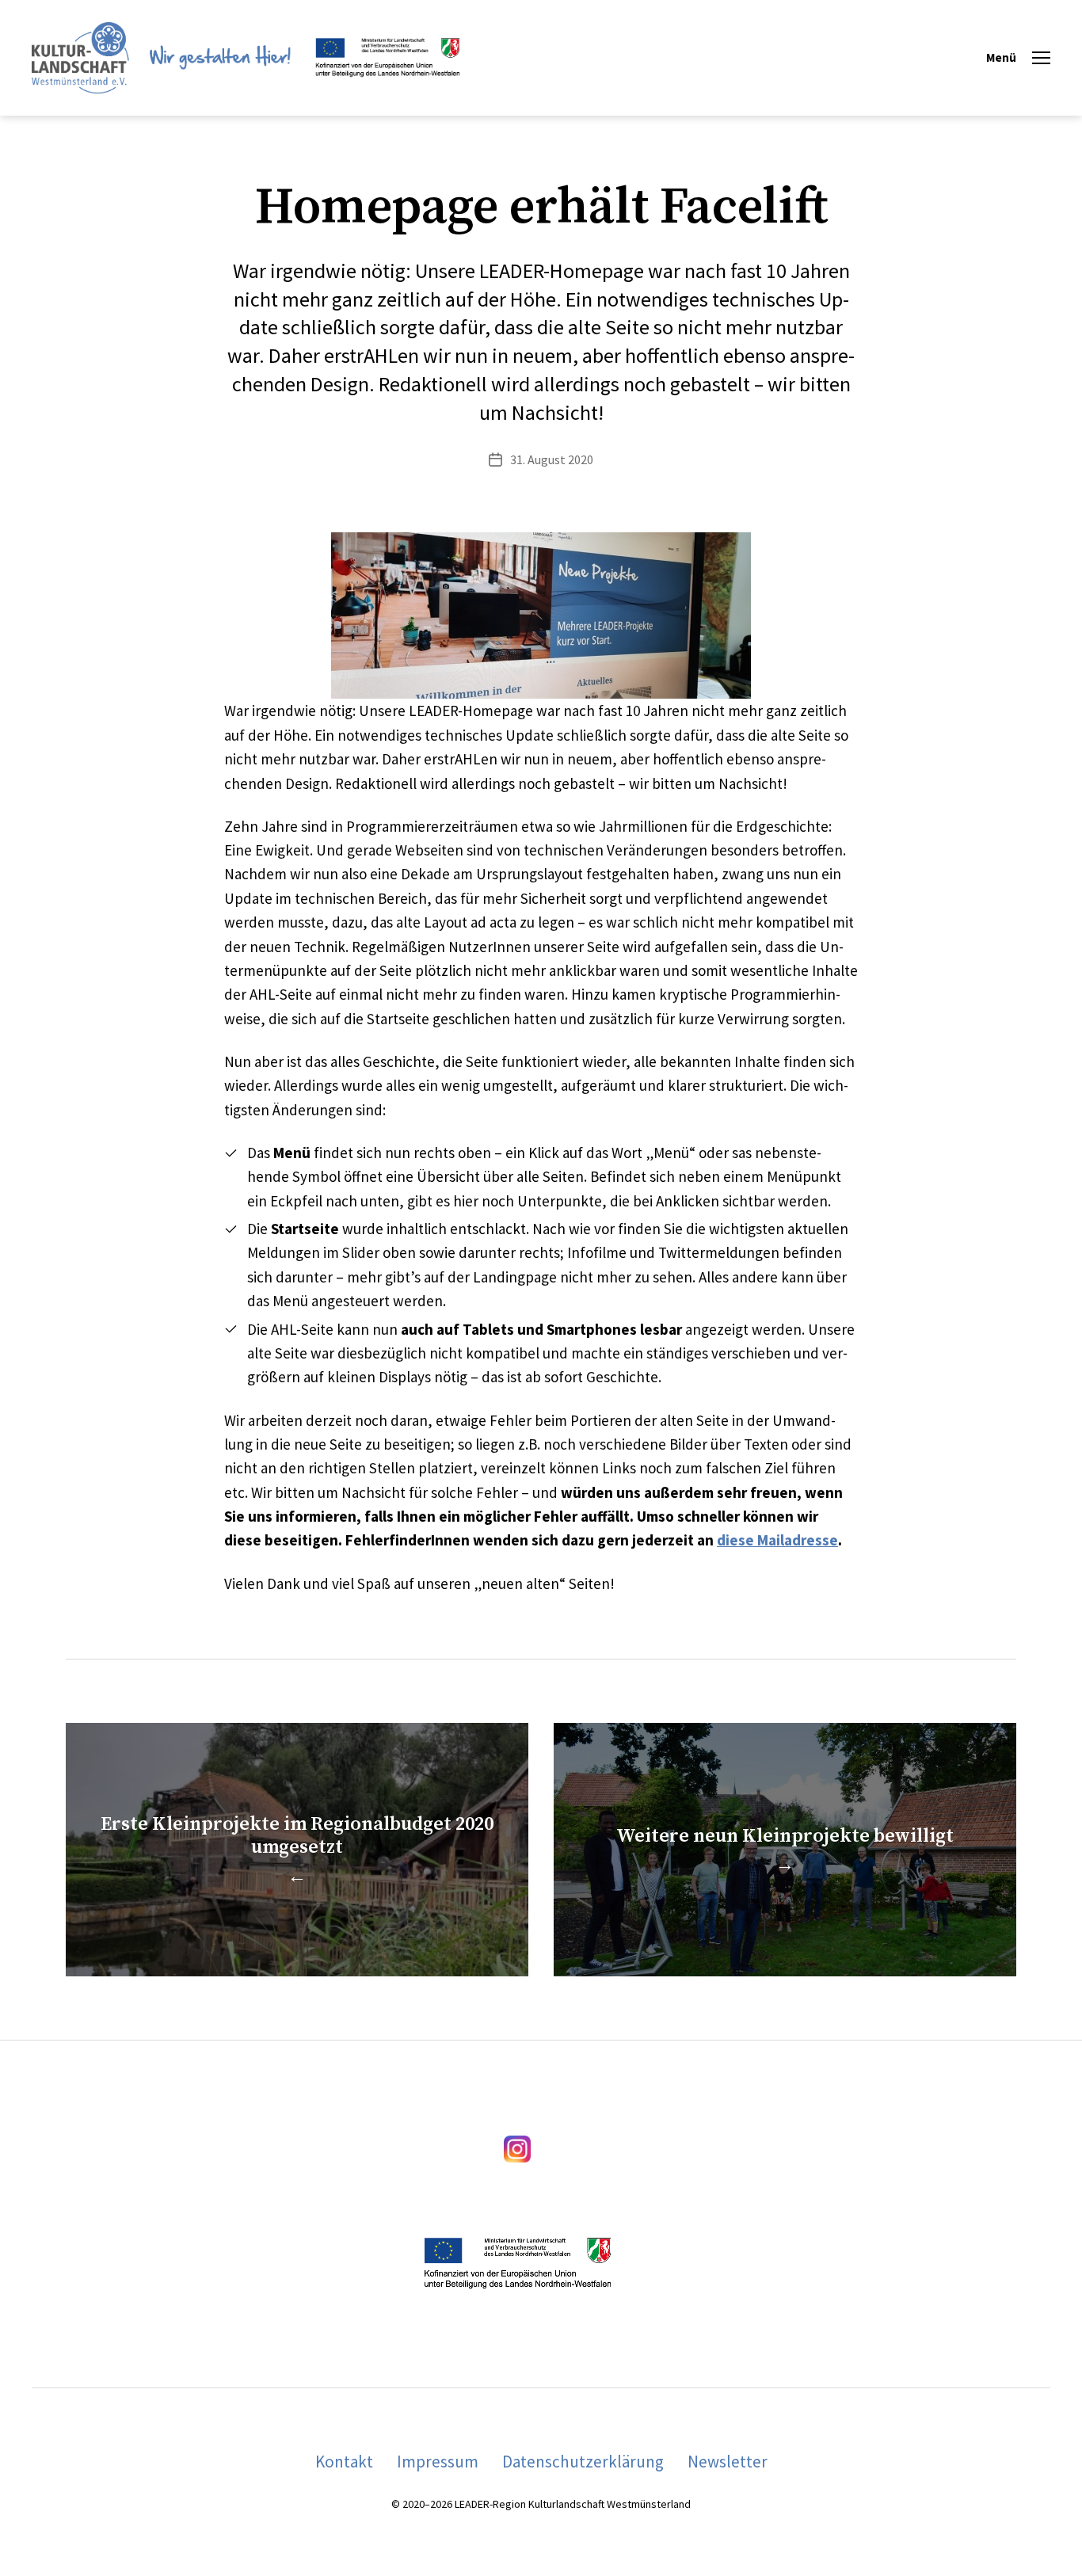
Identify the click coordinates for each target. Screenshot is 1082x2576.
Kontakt (344, 2462)
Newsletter (728, 2462)
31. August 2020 (552, 459)
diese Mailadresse (777, 1540)
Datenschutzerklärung (583, 2462)
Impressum (438, 2462)
